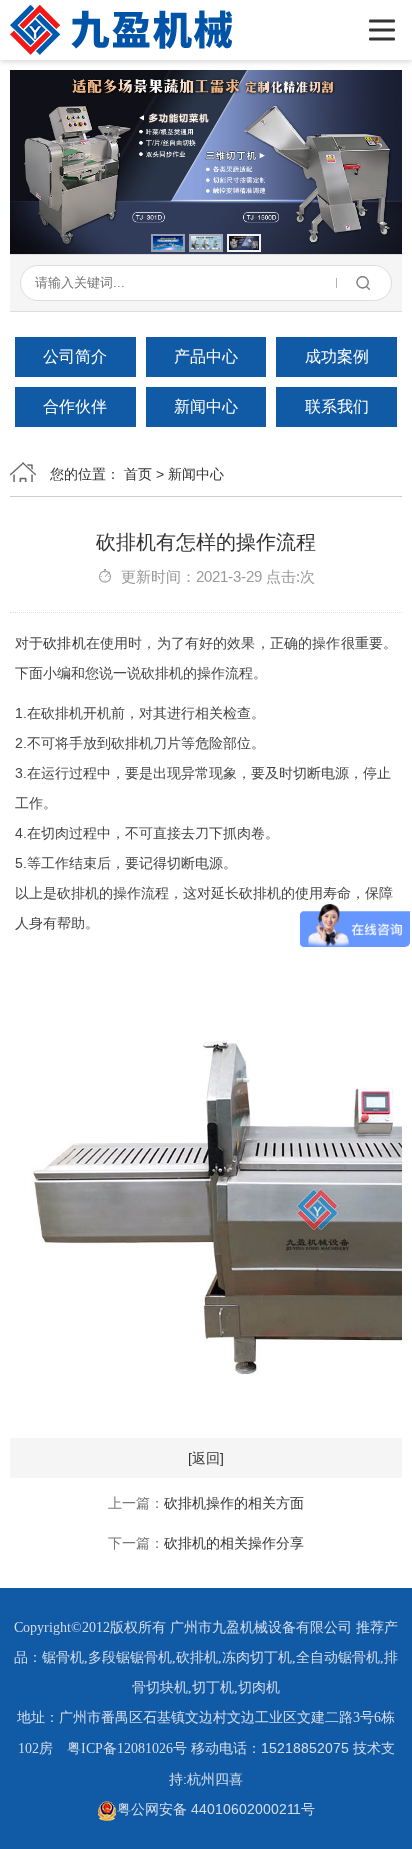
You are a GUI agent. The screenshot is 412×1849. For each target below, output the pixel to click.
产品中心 (206, 356)
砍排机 (64, 643)
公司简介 (75, 356)
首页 (138, 474)
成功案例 (337, 356)
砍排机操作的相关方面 (234, 1503)
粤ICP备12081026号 (127, 1748)
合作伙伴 (75, 406)
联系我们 (337, 406)
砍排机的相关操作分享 (234, 1543)
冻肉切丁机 (257, 1657)
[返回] (206, 1458)
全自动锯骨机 (338, 1657)
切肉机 (259, 1687)
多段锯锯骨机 (130, 1657)
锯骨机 (63, 1657)
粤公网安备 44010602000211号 (216, 1809)
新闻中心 (206, 406)
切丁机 (213, 1687)
